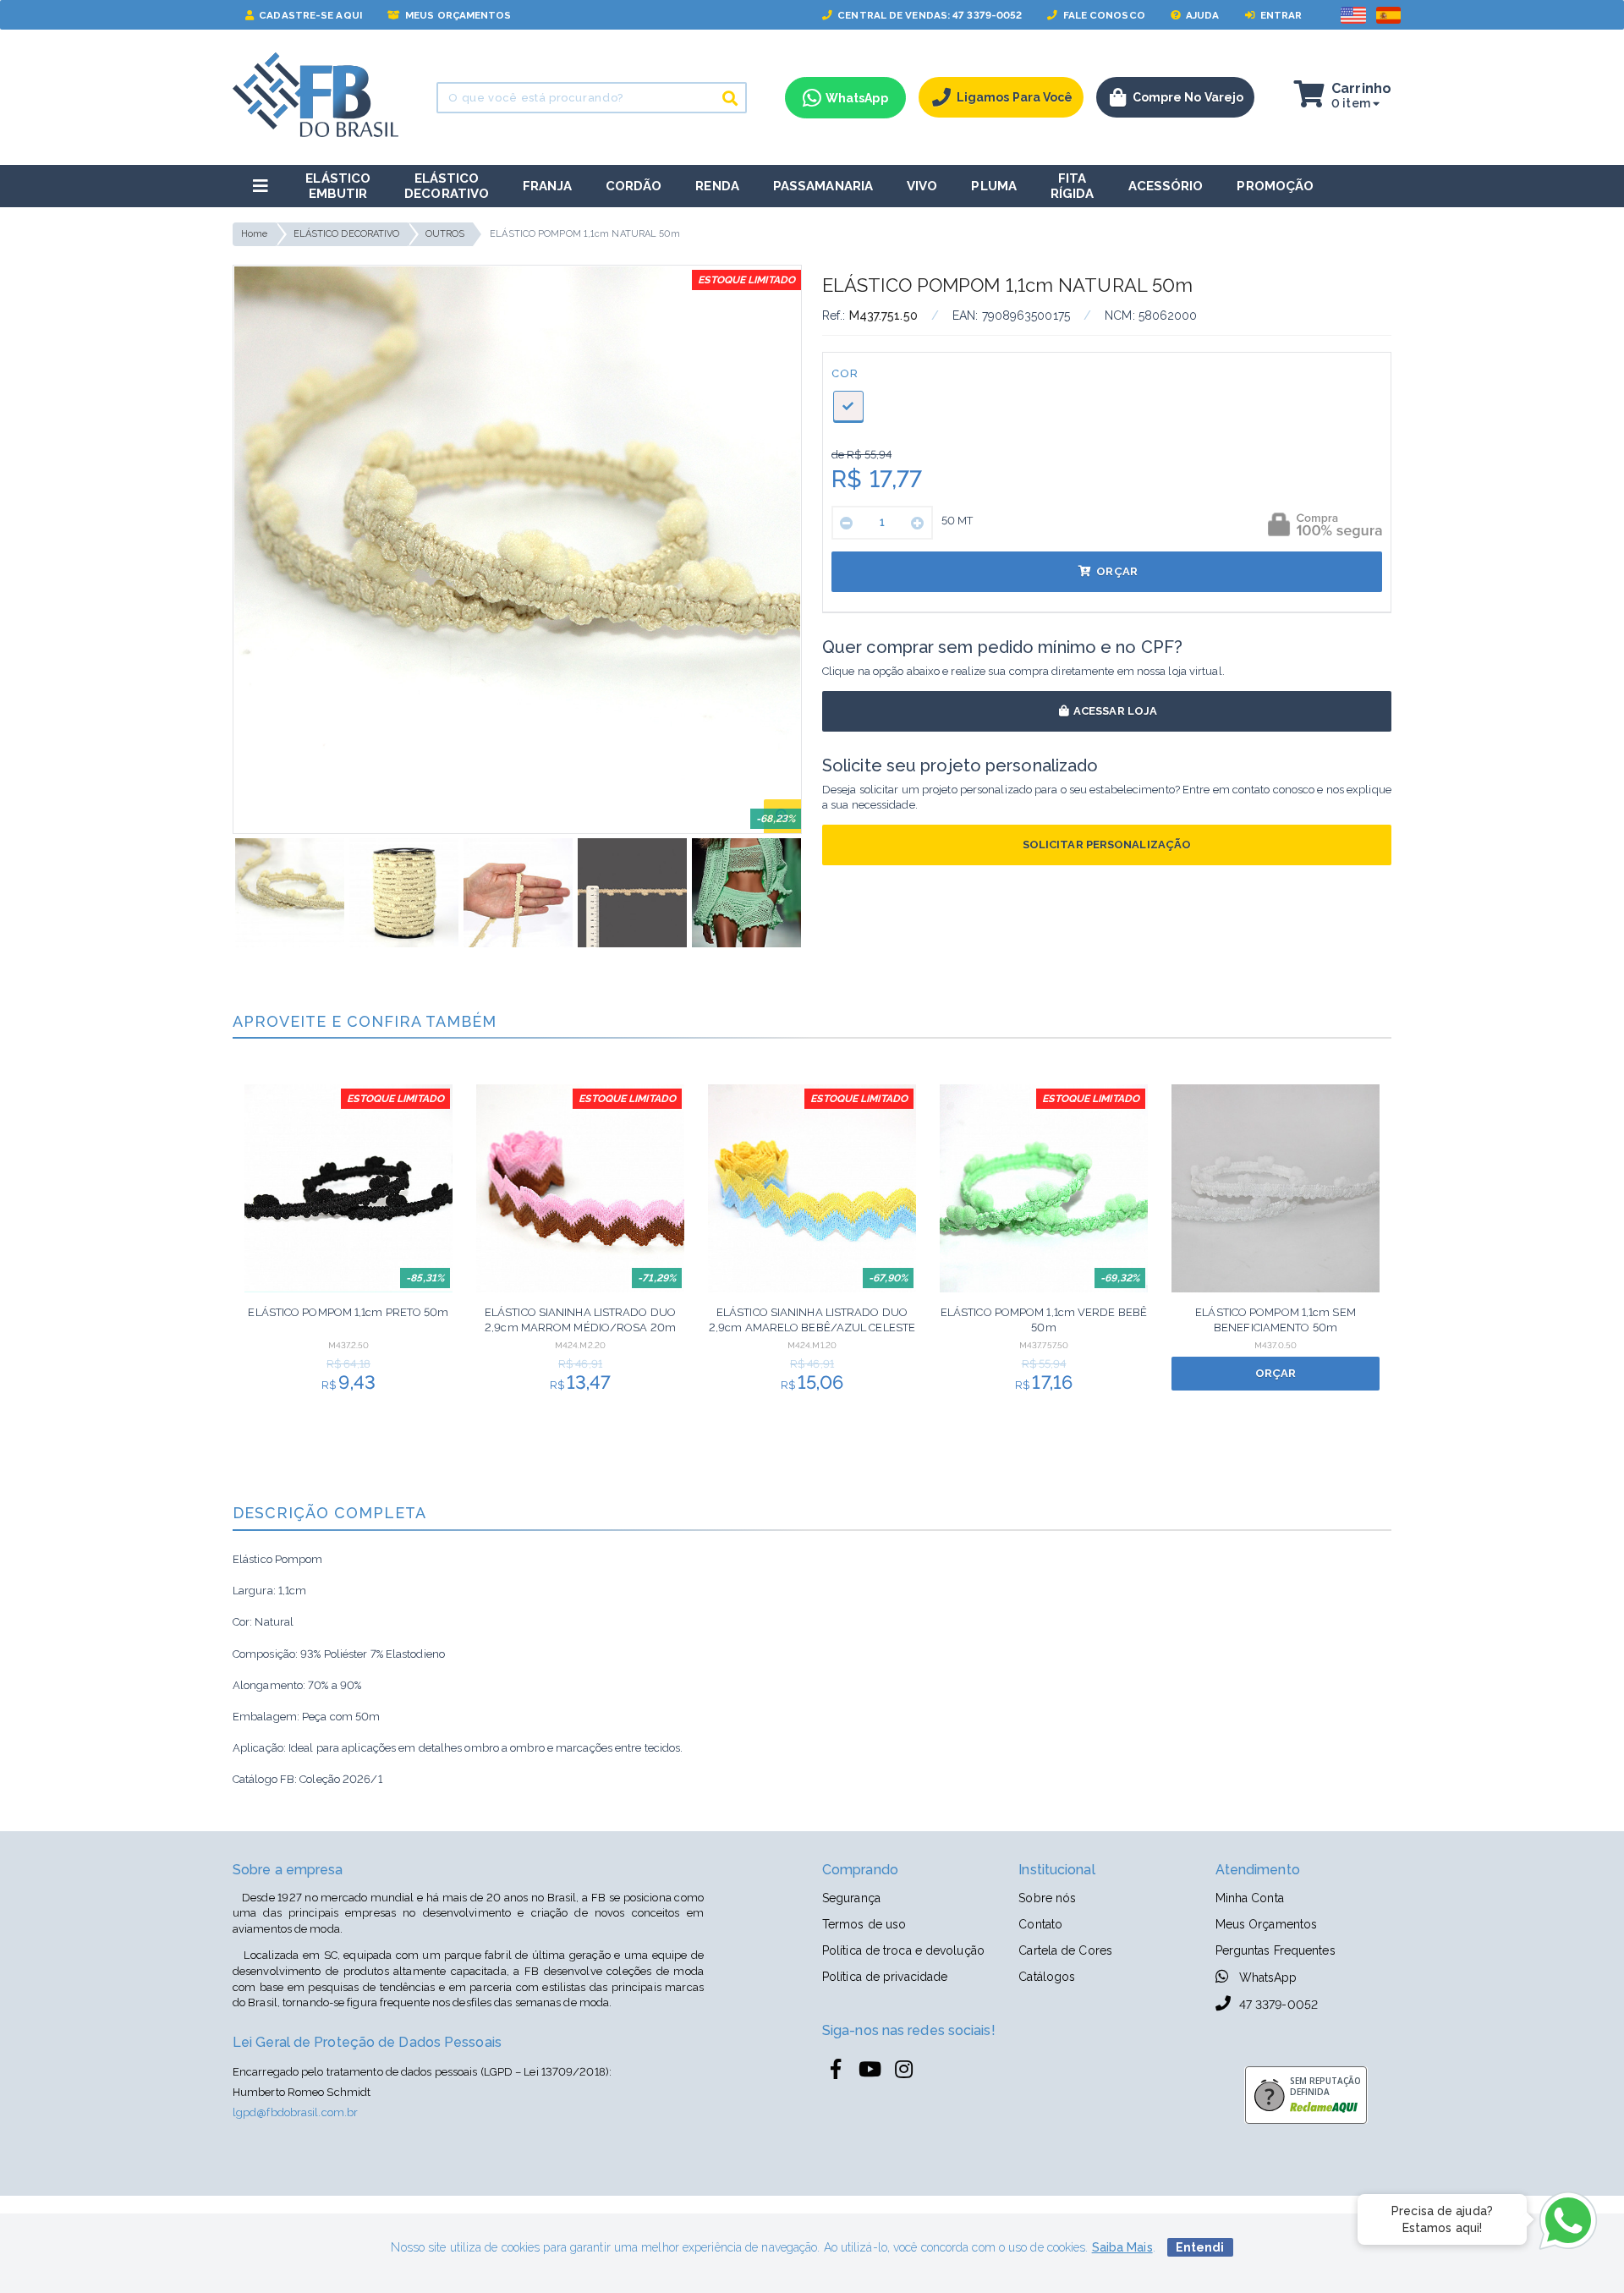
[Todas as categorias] (261, 186)
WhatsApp (1267, 1978)
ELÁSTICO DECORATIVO (347, 234)
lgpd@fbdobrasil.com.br (295, 2112)
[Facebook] (836, 2070)
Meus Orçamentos (457, 15)
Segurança (851, 1898)
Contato (1040, 1924)
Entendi (1200, 2247)
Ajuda (1202, 15)
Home (254, 234)
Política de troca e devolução (903, 1950)
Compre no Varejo (1188, 97)
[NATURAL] (848, 406)
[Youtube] (870, 2070)
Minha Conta (1250, 1898)
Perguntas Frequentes (1276, 1950)
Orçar (1116, 571)
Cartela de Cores (1065, 1950)
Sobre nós (1047, 1898)
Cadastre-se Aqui (309, 15)
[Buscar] (730, 98)
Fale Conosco (1103, 15)
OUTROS (445, 234)
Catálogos (1047, 1977)
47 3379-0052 (1277, 2005)
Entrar (1280, 15)
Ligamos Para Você (1015, 97)
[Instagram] (903, 2070)
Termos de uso (864, 1924)
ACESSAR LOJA (1114, 711)
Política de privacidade (885, 1977)
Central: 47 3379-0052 (928, 15)
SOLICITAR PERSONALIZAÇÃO (1107, 845)
